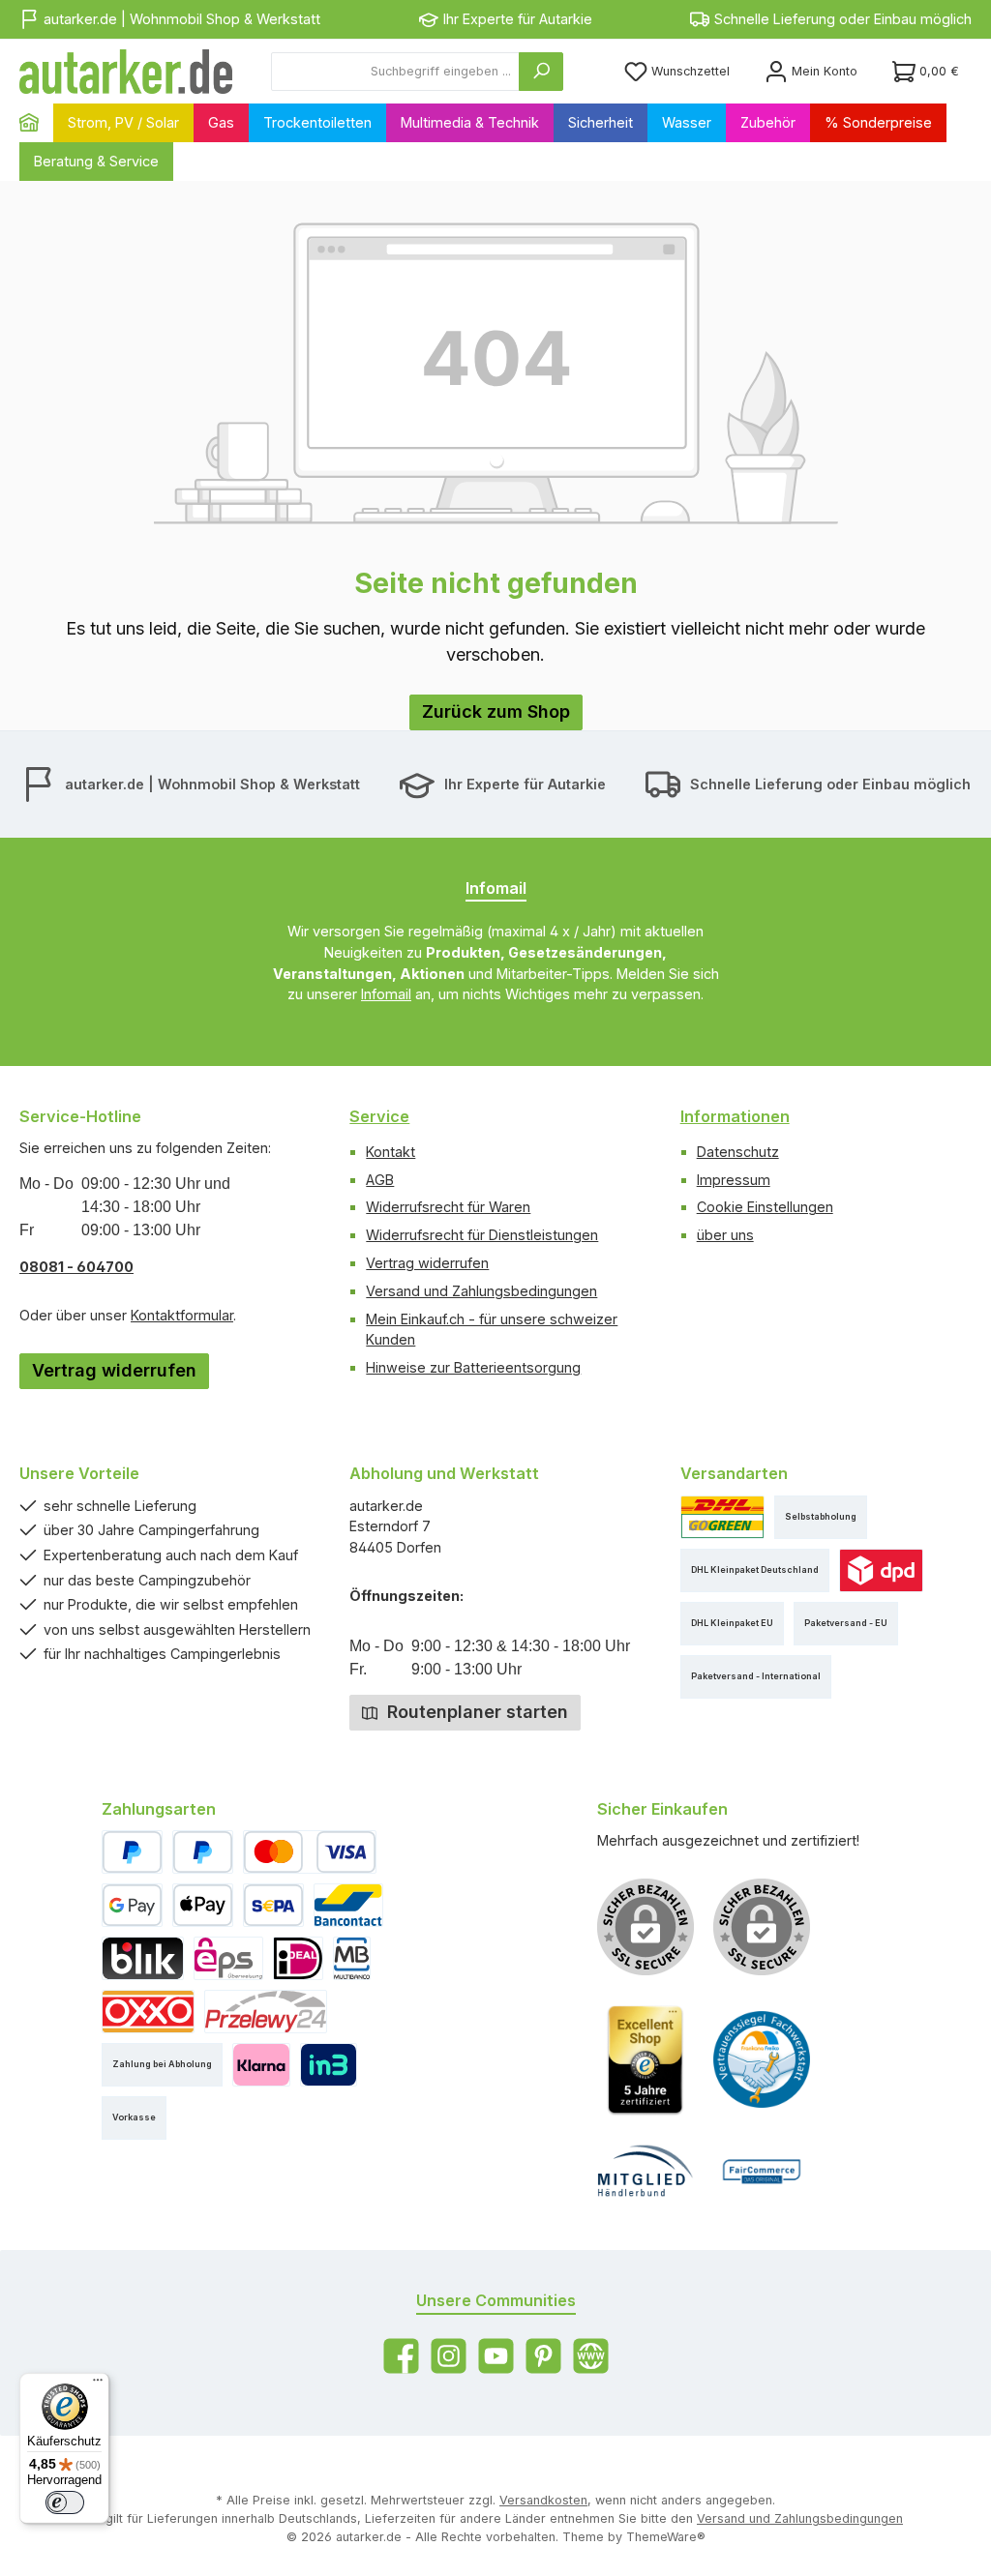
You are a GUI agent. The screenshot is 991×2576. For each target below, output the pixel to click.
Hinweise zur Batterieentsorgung (473, 1367)
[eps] (228, 1958)
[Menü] (98, 2384)
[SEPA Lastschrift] (273, 1905)
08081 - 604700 (76, 1267)
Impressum (734, 1180)
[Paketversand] (722, 1517)
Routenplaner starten (475, 1712)
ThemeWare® (666, 2537)
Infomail (386, 994)
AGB (380, 1180)
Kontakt (390, 1152)
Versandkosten (543, 2500)
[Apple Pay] (203, 1905)
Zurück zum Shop (496, 711)
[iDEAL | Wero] (298, 1958)
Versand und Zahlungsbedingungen (481, 1291)
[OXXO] (148, 2012)
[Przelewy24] (266, 2012)
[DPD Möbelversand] (881, 1570)
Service (379, 1116)
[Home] (36, 123)
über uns (725, 1235)
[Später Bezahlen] (203, 1852)
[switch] (65, 2502)
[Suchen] (541, 72)
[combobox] (395, 72)
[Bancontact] (348, 1905)
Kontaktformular (182, 1315)
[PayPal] (132, 1852)
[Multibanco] (351, 1958)
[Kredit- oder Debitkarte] (310, 1852)
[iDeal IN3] (329, 2065)
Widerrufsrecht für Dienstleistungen (482, 1235)
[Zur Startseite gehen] (126, 72)
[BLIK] (143, 1958)
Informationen (735, 1116)
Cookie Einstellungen (765, 1207)
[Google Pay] (132, 1905)
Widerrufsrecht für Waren (448, 1207)
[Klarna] (261, 2065)
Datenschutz (738, 1152)
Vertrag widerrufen (114, 1370)
